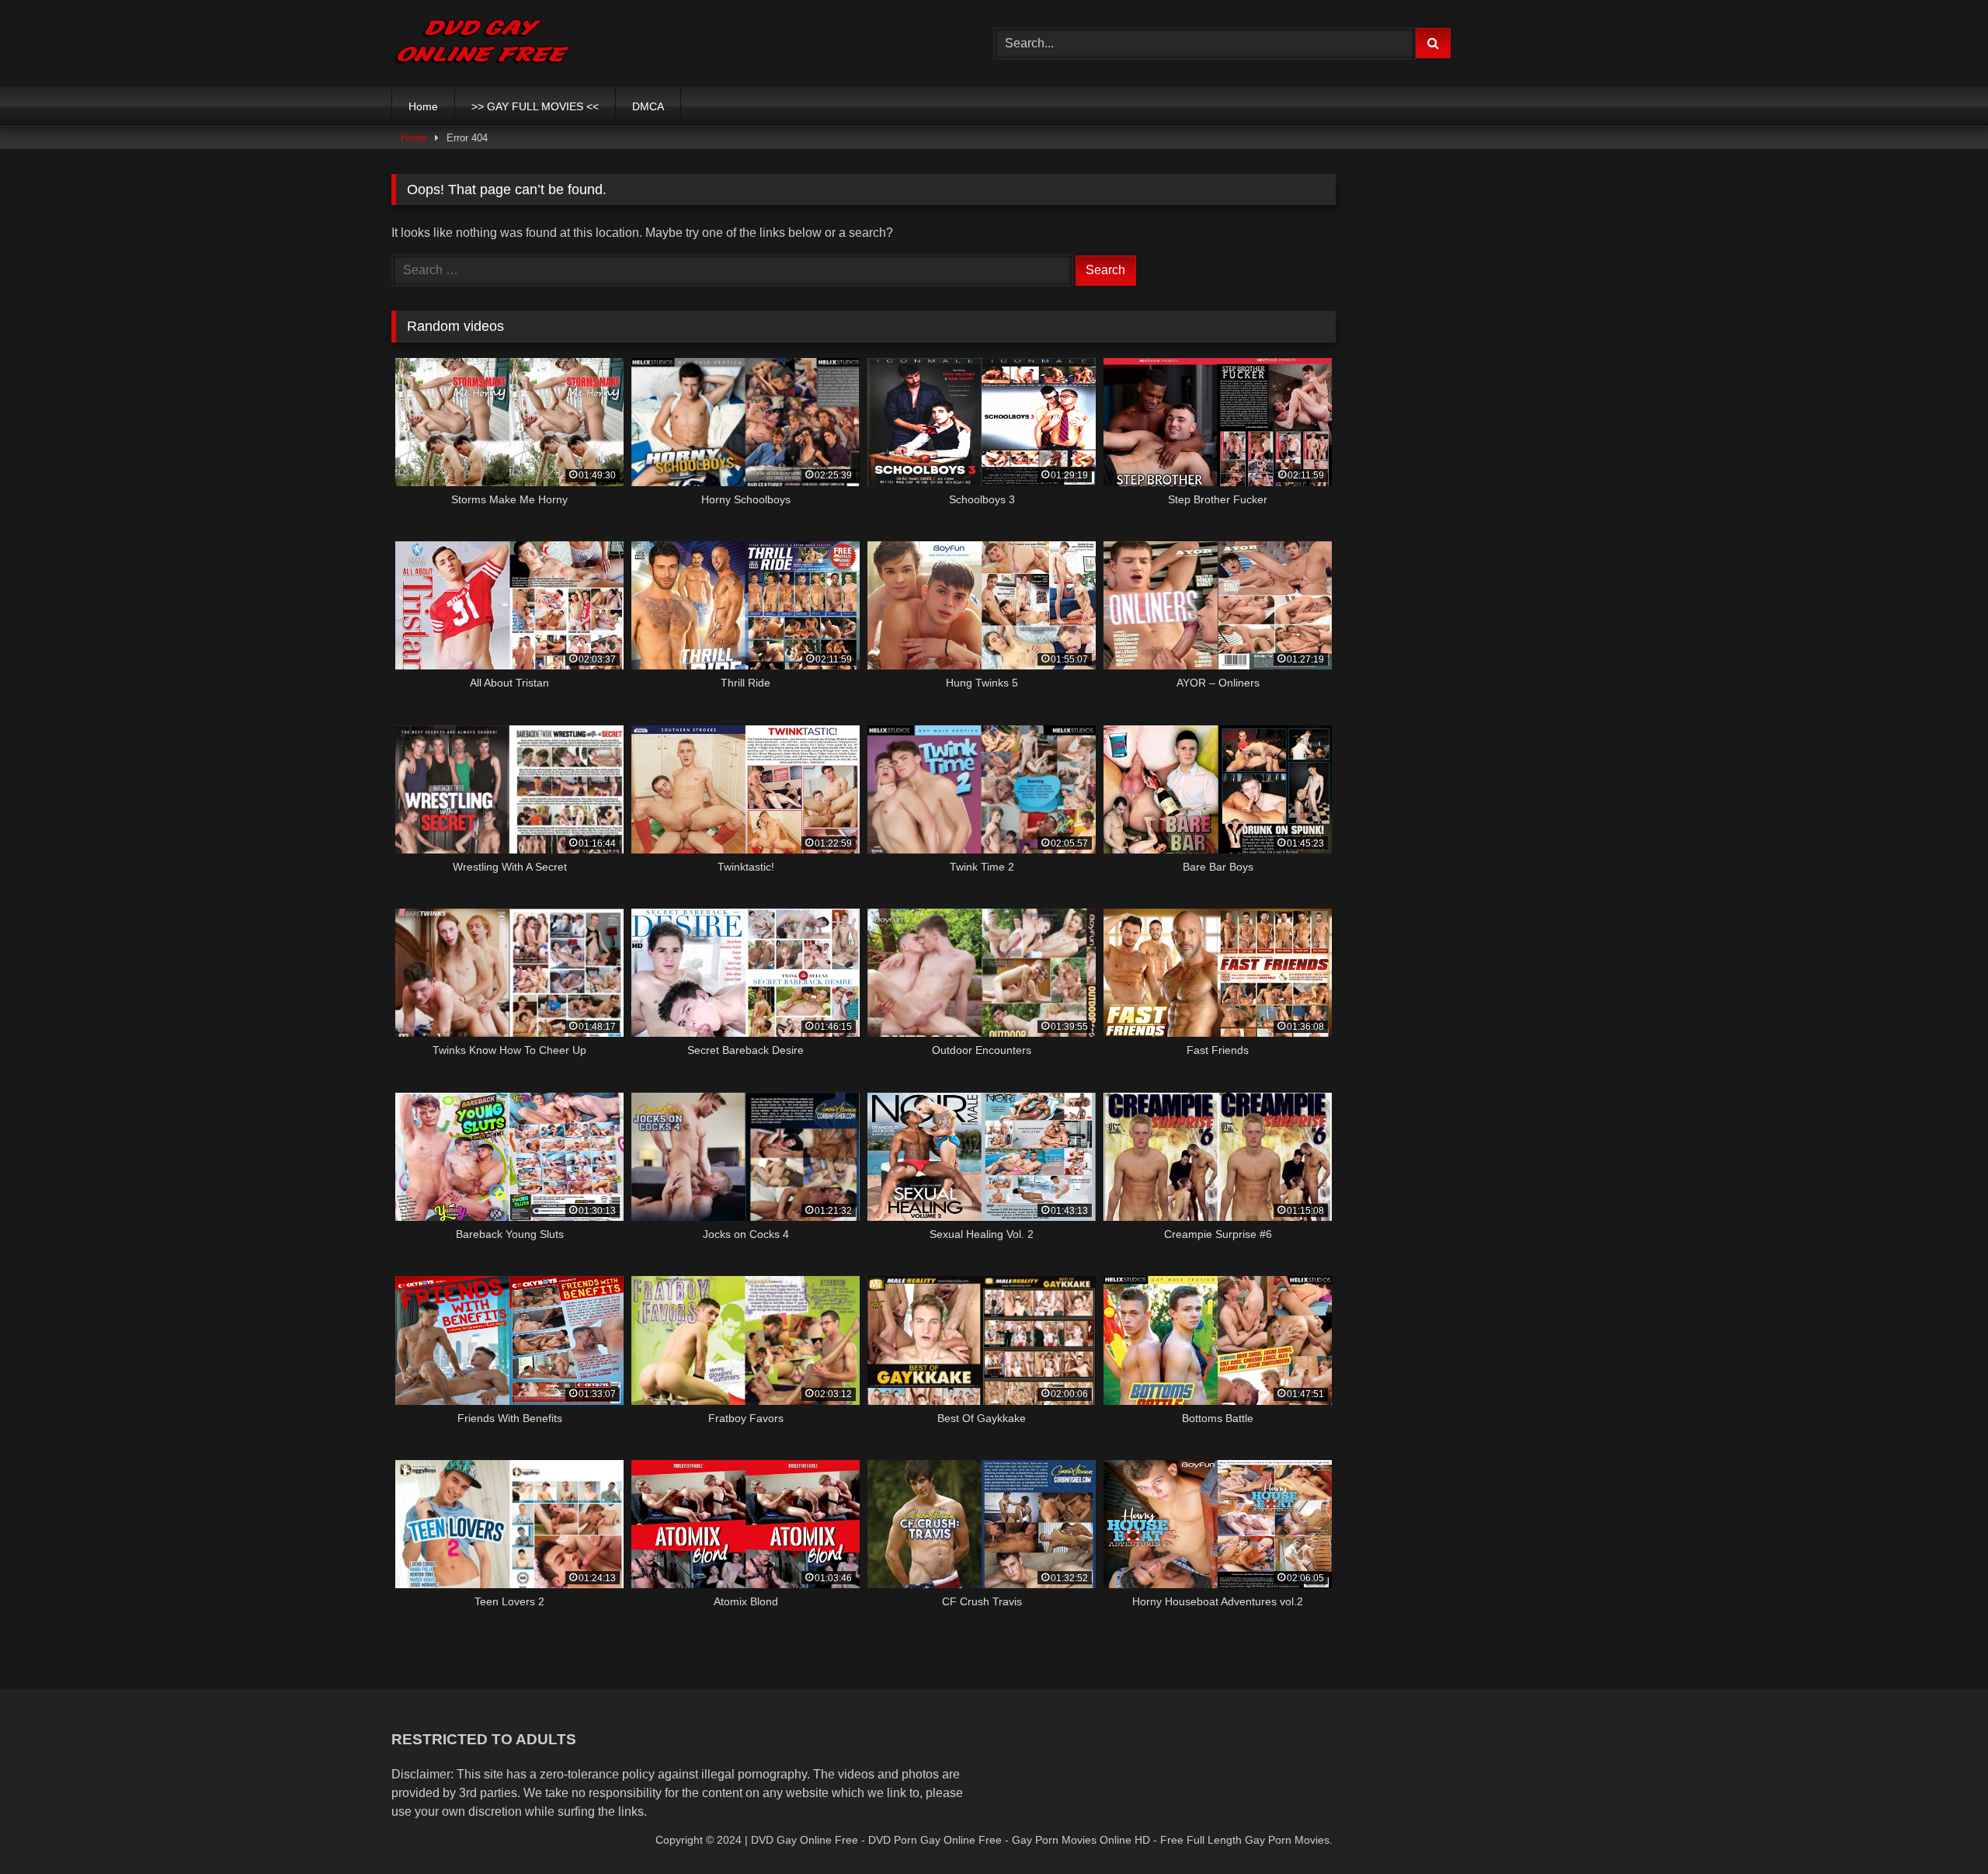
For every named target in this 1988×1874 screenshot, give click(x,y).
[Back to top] (1940, 1828)
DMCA (648, 106)
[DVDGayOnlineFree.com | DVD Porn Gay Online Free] (483, 43)
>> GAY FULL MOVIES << (535, 106)
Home (423, 106)
